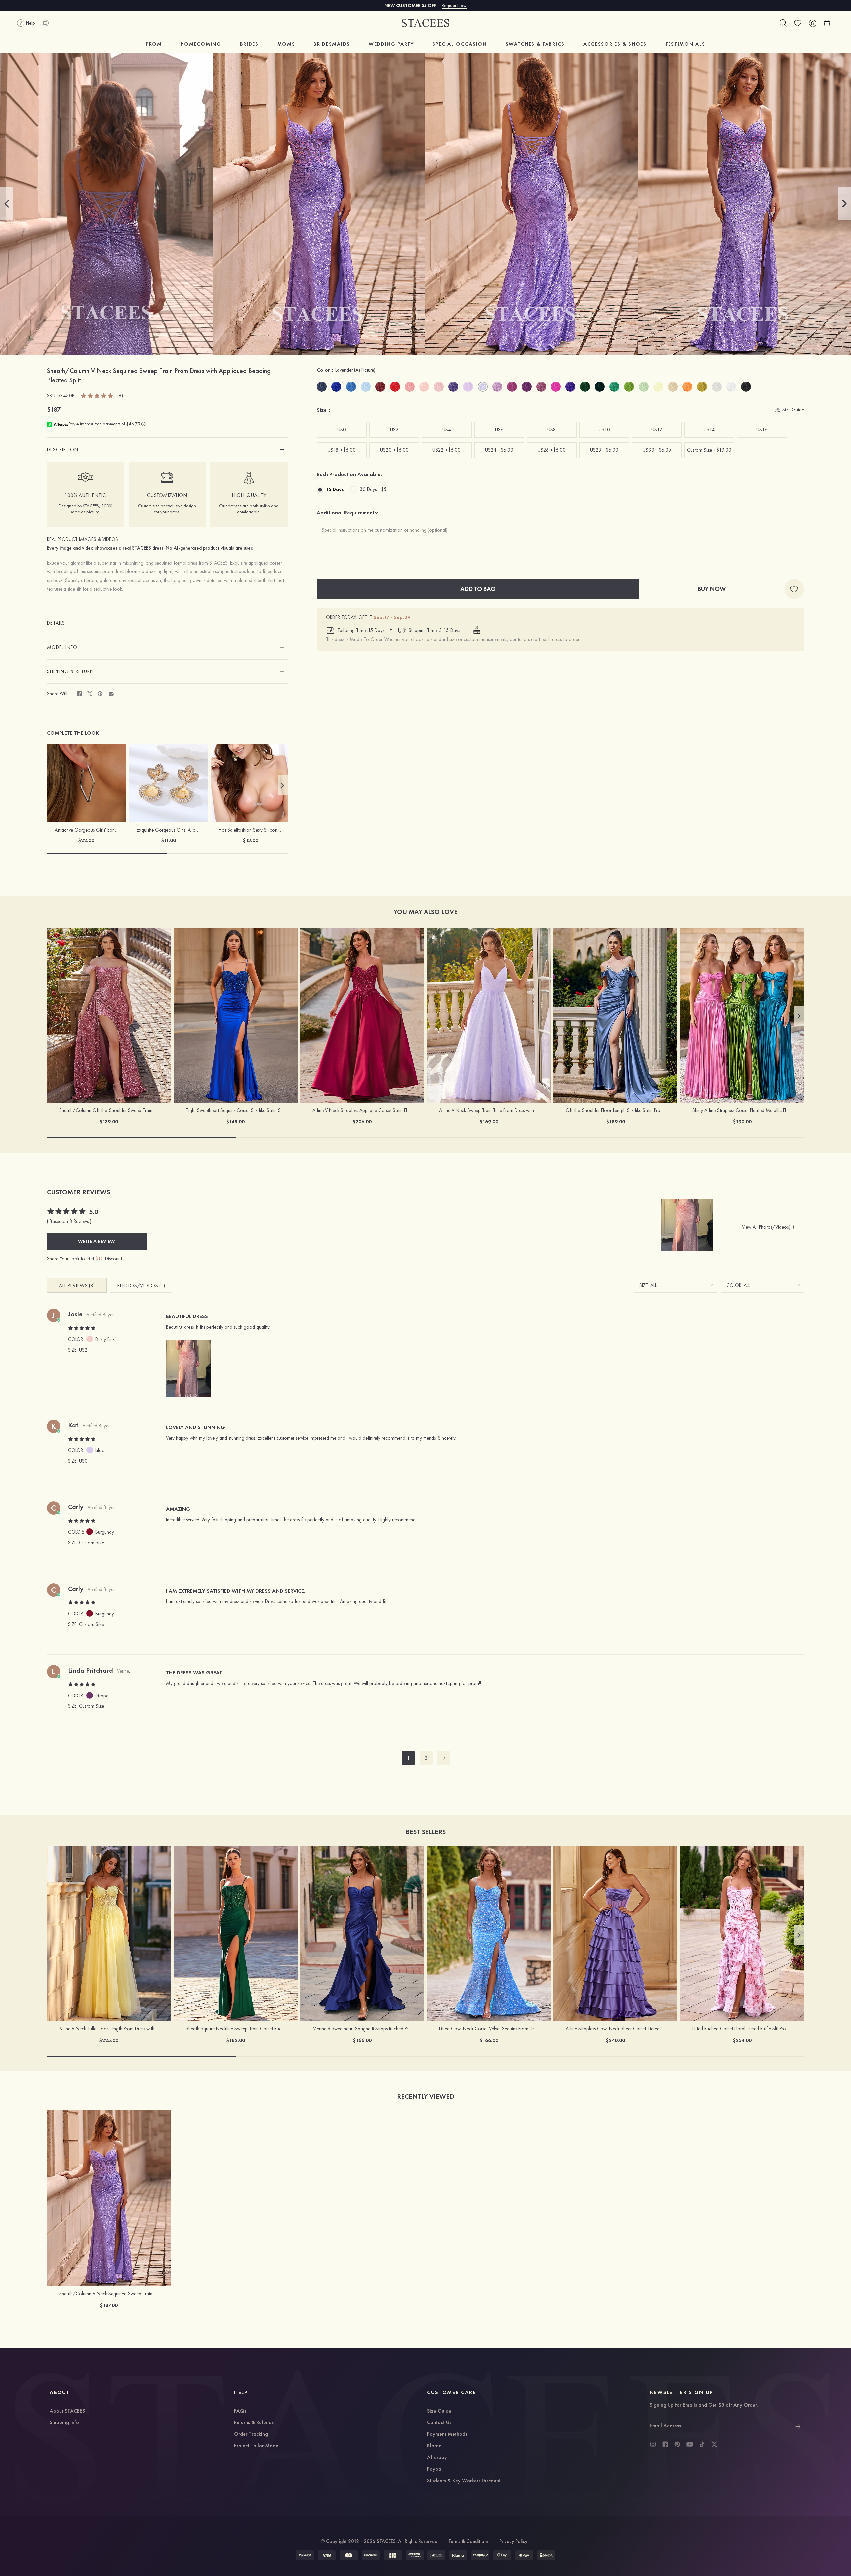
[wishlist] (798, 23)
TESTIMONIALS (685, 44)
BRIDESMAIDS (332, 44)
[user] (812, 23)
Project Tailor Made (256, 2446)
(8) (120, 396)
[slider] (97, 395)
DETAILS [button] (56, 623)
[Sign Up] (798, 2426)
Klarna (434, 2446)
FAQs (240, 2411)
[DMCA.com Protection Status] (546, 2555)
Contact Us (439, 2423)
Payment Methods (447, 2434)
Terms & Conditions (469, 2541)
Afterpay (437, 2458)
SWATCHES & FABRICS (535, 44)
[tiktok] (702, 2444)
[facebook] (665, 2444)
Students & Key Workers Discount (464, 2481)
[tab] (167, 450)
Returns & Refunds (254, 2423)
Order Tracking (251, 2434)
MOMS (286, 44)
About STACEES (67, 2411)
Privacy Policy (513, 2541)
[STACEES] (425, 23)
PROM (154, 44)
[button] (7, 204)
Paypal (435, 2469)
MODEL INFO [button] (62, 647)
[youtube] (690, 2444)
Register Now (454, 5)
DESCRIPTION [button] (63, 450)
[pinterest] (677, 2444)
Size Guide (439, 2411)
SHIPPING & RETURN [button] (70, 671)
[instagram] (653, 2444)
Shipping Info (64, 2423)
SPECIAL (460, 44)
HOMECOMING (201, 44)
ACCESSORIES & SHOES (615, 44)
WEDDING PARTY (391, 44)
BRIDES (249, 44)
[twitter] (714, 2444)
